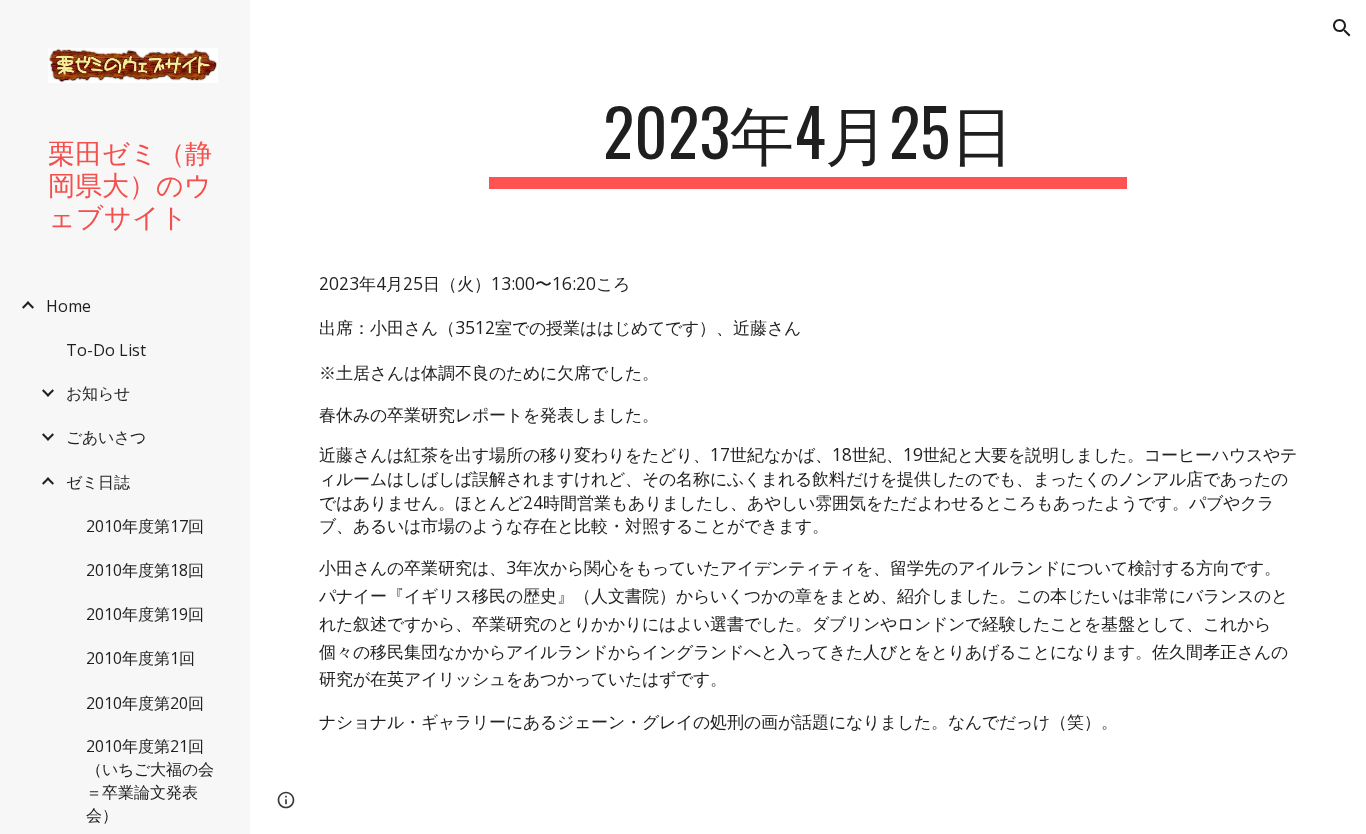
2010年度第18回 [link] (145, 570)
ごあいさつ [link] (106, 437)
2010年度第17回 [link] (145, 526)
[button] (1342, 28)
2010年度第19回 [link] (145, 614)
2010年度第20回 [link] (145, 703)
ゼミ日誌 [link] (98, 482)
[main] (808, 140)
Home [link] (68, 306)
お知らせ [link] (98, 393)
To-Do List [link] (106, 350)
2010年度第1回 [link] (140, 658)
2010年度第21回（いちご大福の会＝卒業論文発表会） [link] (150, 780)
